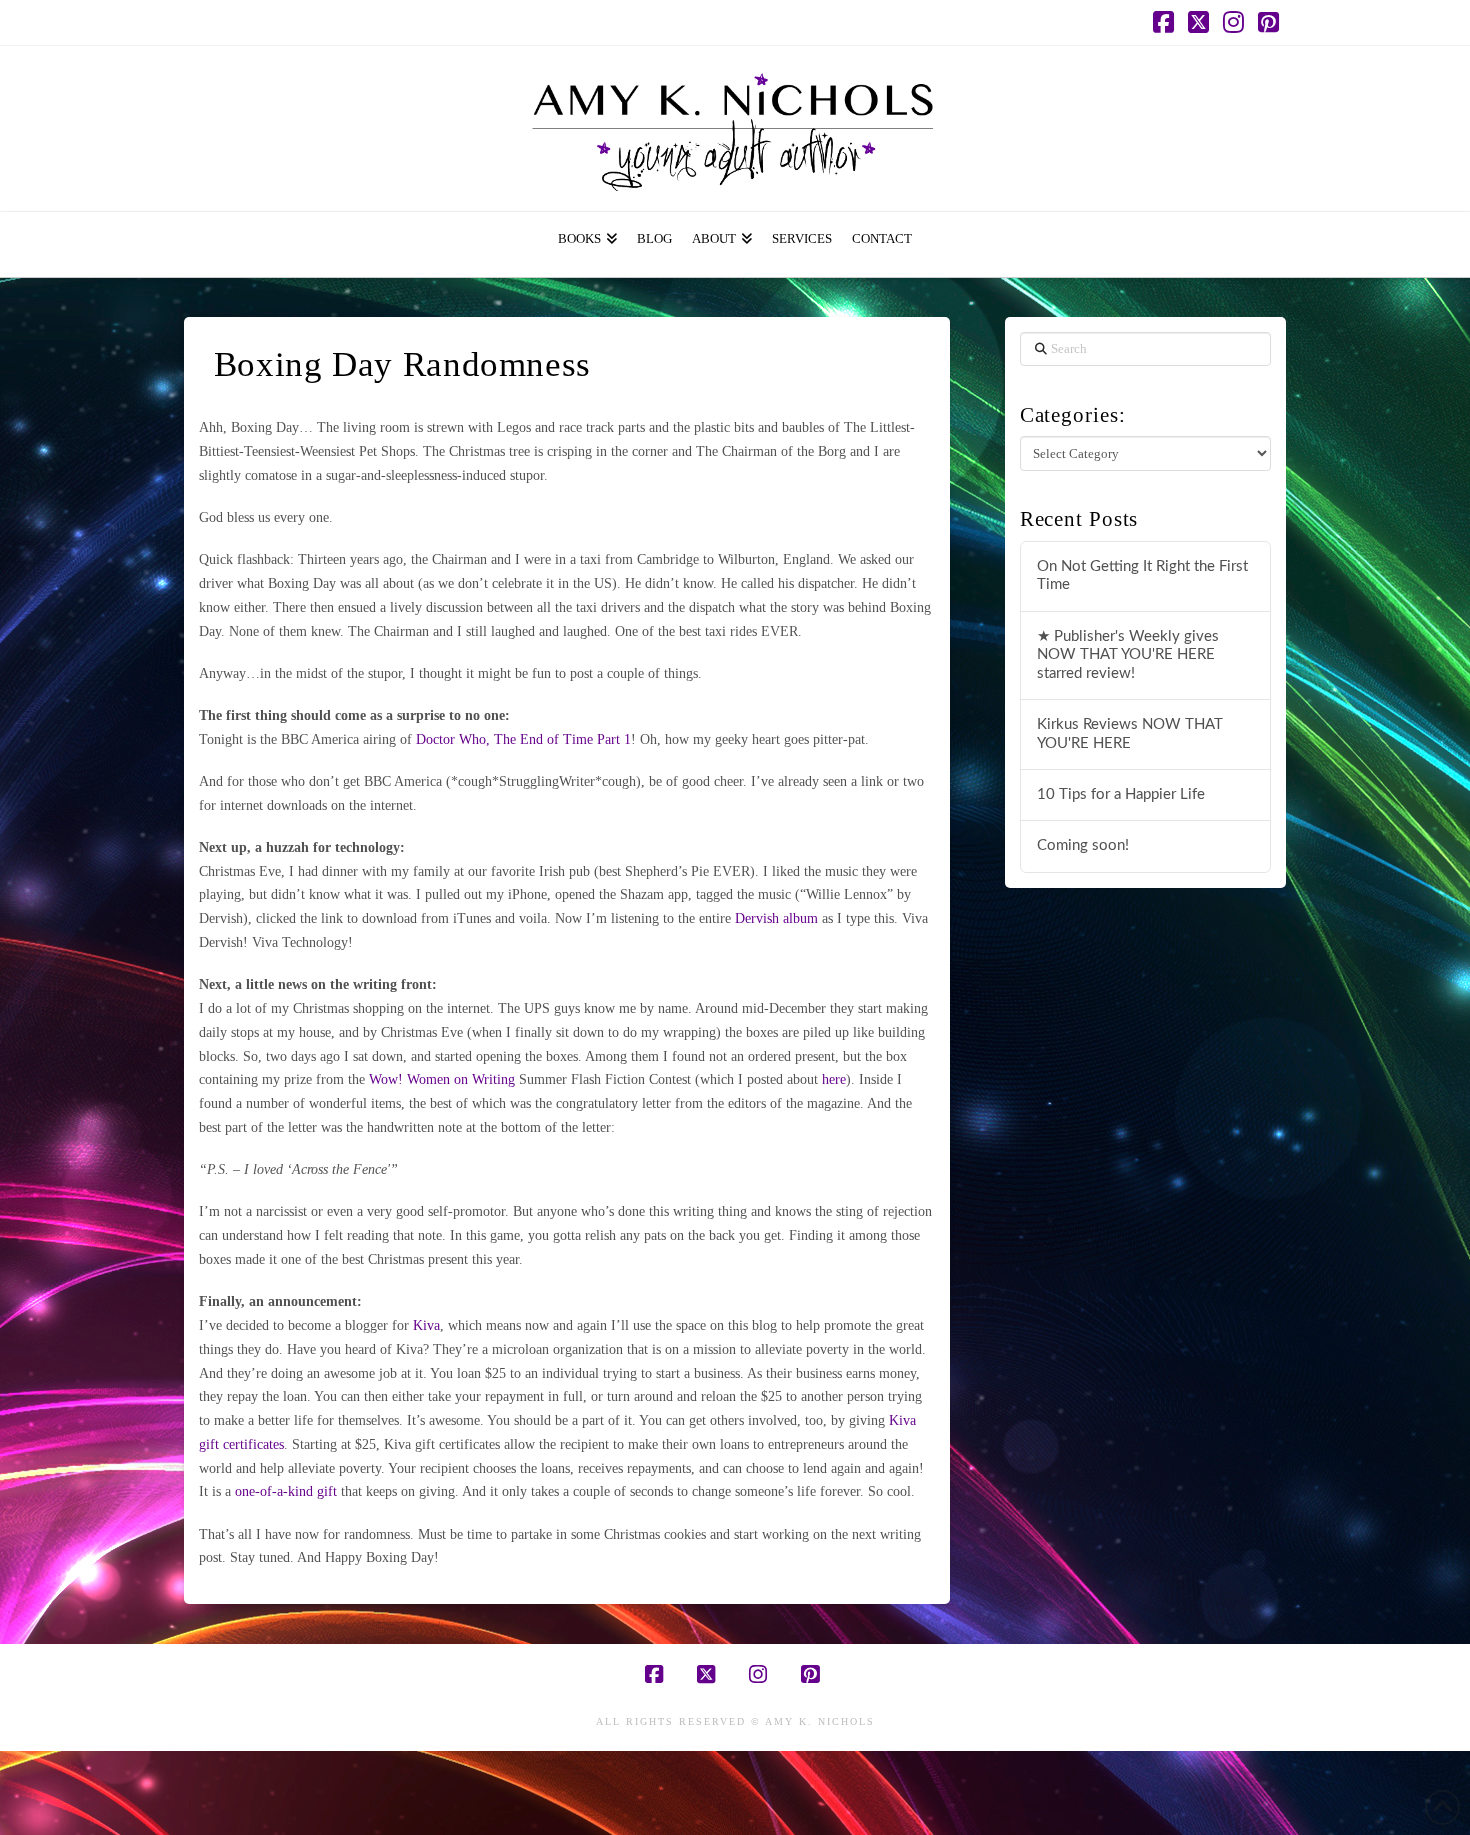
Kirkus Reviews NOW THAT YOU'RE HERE (1130, 734)
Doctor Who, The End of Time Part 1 (523, 739)
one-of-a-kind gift (286, 1491)
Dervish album (776, 918)
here (834, 1079)
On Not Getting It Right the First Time (1142, 576)
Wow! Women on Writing (442, 1079)
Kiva (426, 1325)
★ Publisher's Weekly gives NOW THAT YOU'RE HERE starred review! (1128, 655)
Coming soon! (1083, 845)
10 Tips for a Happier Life (1121, 794)
